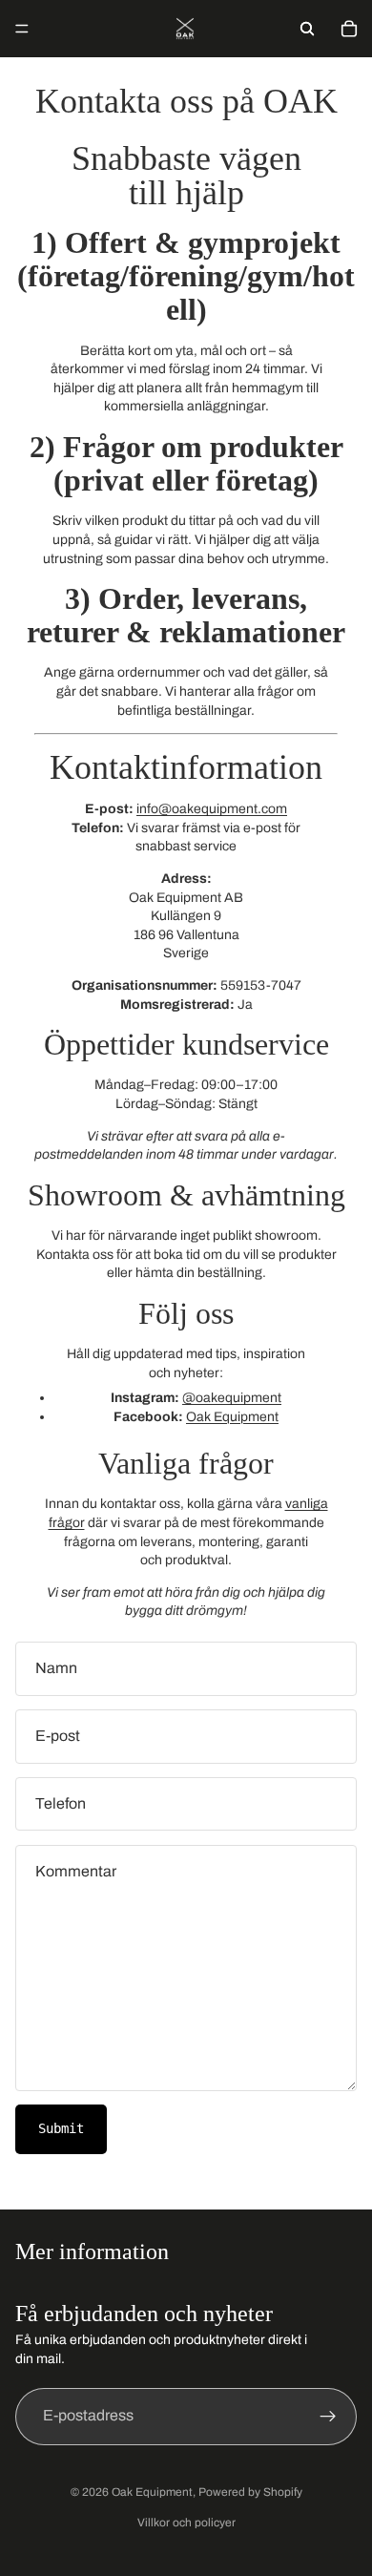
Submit (61, 2128)
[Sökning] (307, 29)
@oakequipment (232, 1398)
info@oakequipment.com (212, 809)
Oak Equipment (232, 1417)
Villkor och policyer (186, 2523)
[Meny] (22, 29)
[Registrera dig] (328, 2417)
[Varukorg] (349, 29)
